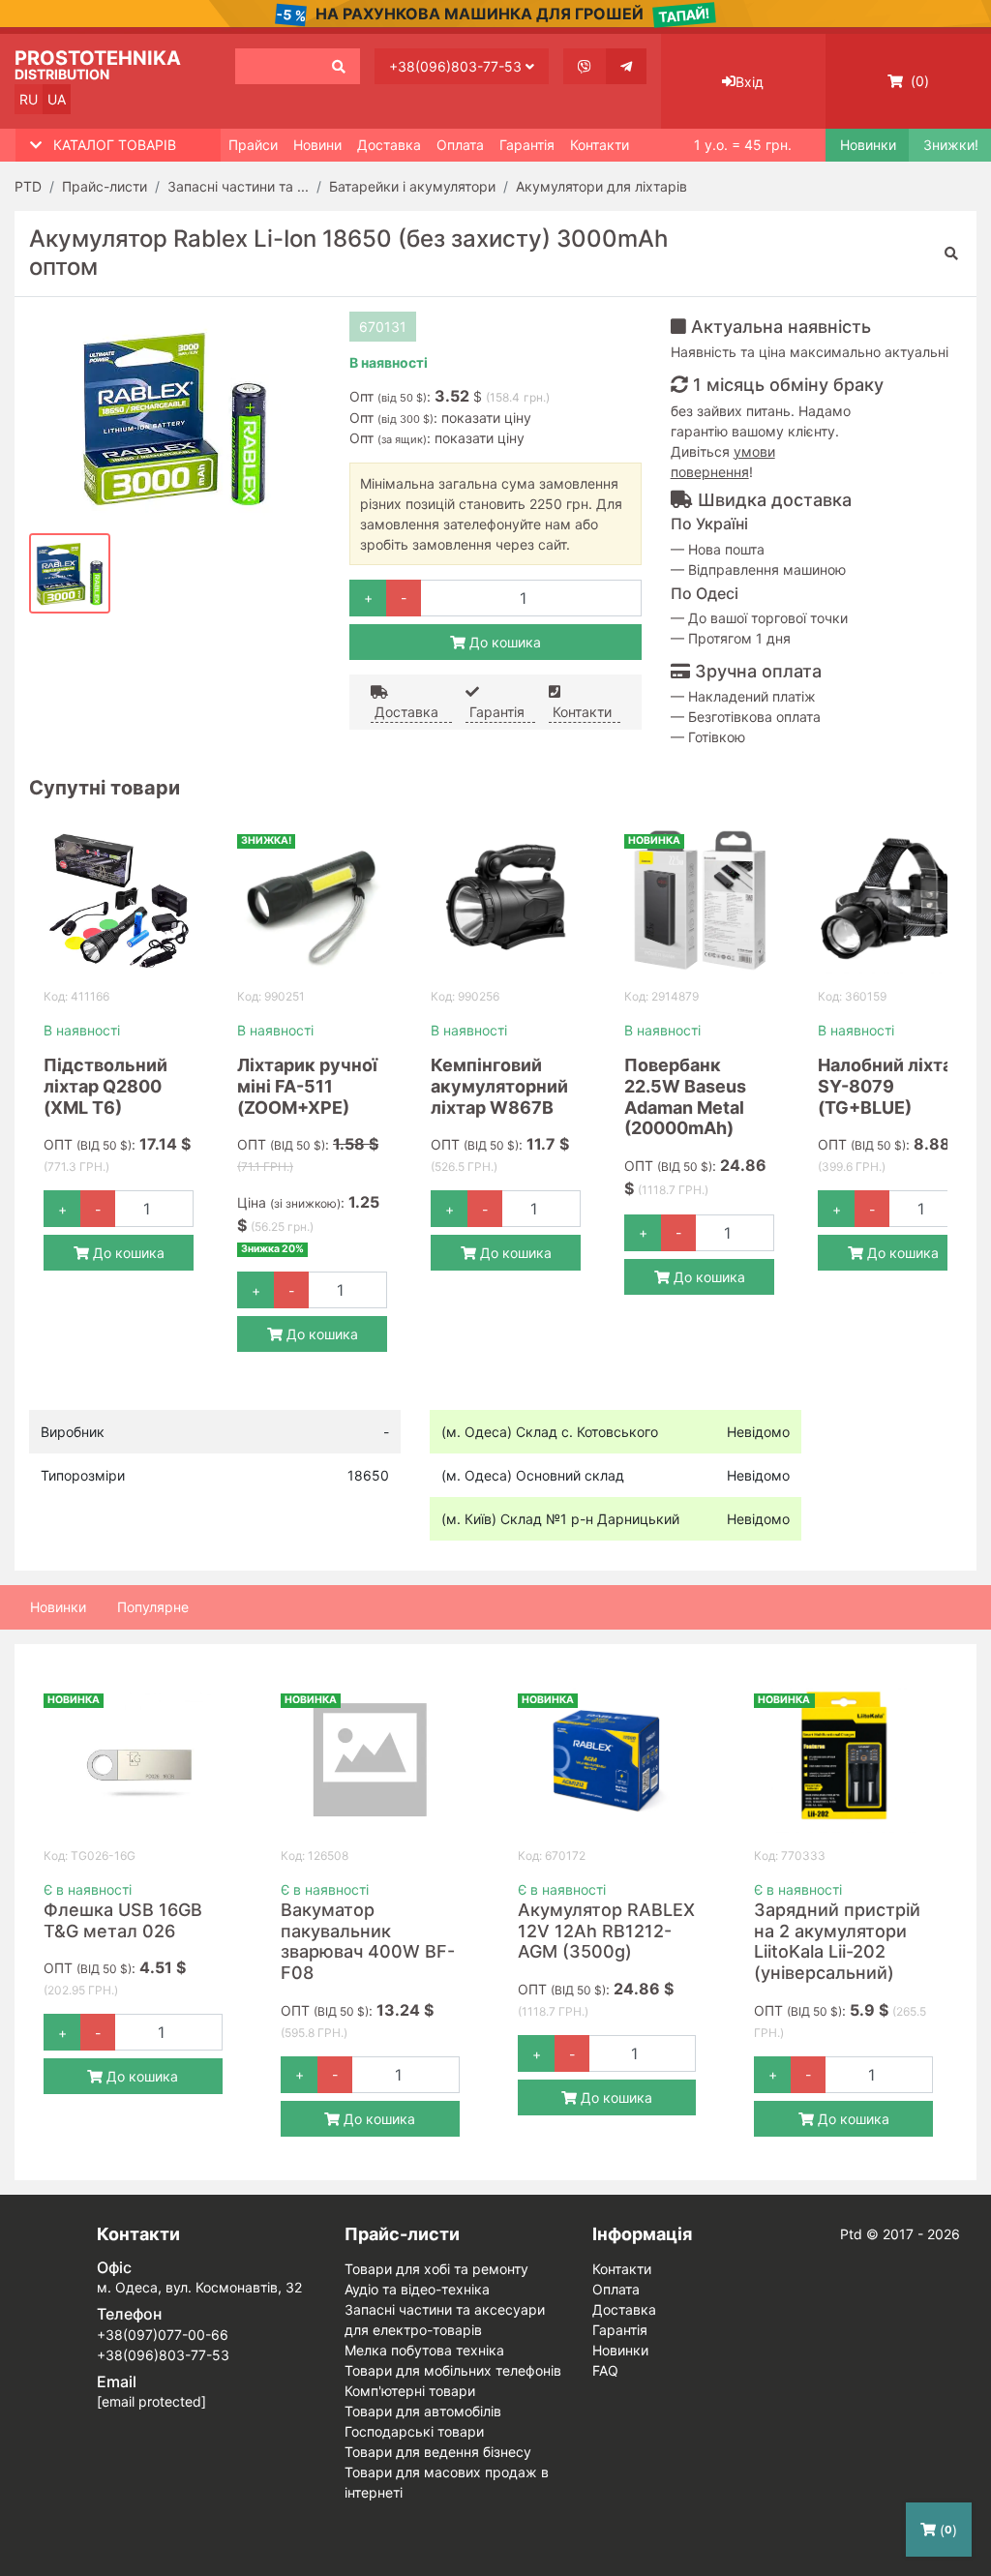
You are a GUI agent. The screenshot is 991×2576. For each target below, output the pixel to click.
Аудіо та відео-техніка (417, 2289)
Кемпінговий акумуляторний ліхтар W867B (499, 1086)
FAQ (605, 2370)
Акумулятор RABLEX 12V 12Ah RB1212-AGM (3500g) (606, 1931)
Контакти (600, 145)
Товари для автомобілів (423, 2411)
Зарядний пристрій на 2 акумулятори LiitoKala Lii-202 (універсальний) (837, 1941)
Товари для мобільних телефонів (453, 2370)
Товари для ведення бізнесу (438, 2452)
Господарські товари (414, 2431)
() (918, 81)
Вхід (750, 82)
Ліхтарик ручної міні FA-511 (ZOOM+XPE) (307, 1086)
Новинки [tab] (58, 1607)
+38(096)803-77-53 (457, 66)
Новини (317, 145)
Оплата (460, 145)
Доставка (389, 145)
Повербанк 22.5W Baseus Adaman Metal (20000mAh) (685, 1096)
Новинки (867, 145)
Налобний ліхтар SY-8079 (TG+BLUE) (890, 1086)
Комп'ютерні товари (410, 2391)
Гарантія (527, 145)
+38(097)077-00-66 (163, 2335)
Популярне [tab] (153, 1607)
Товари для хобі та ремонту (436, 2269)
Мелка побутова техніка (424, 2350)
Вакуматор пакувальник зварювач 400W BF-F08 (368, 1941)
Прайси (253, 145)
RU (29, 99)
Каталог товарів (115, 145)
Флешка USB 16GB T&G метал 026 (123, 1920)
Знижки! (950, 145)
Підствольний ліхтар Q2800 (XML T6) (105, 1086)
